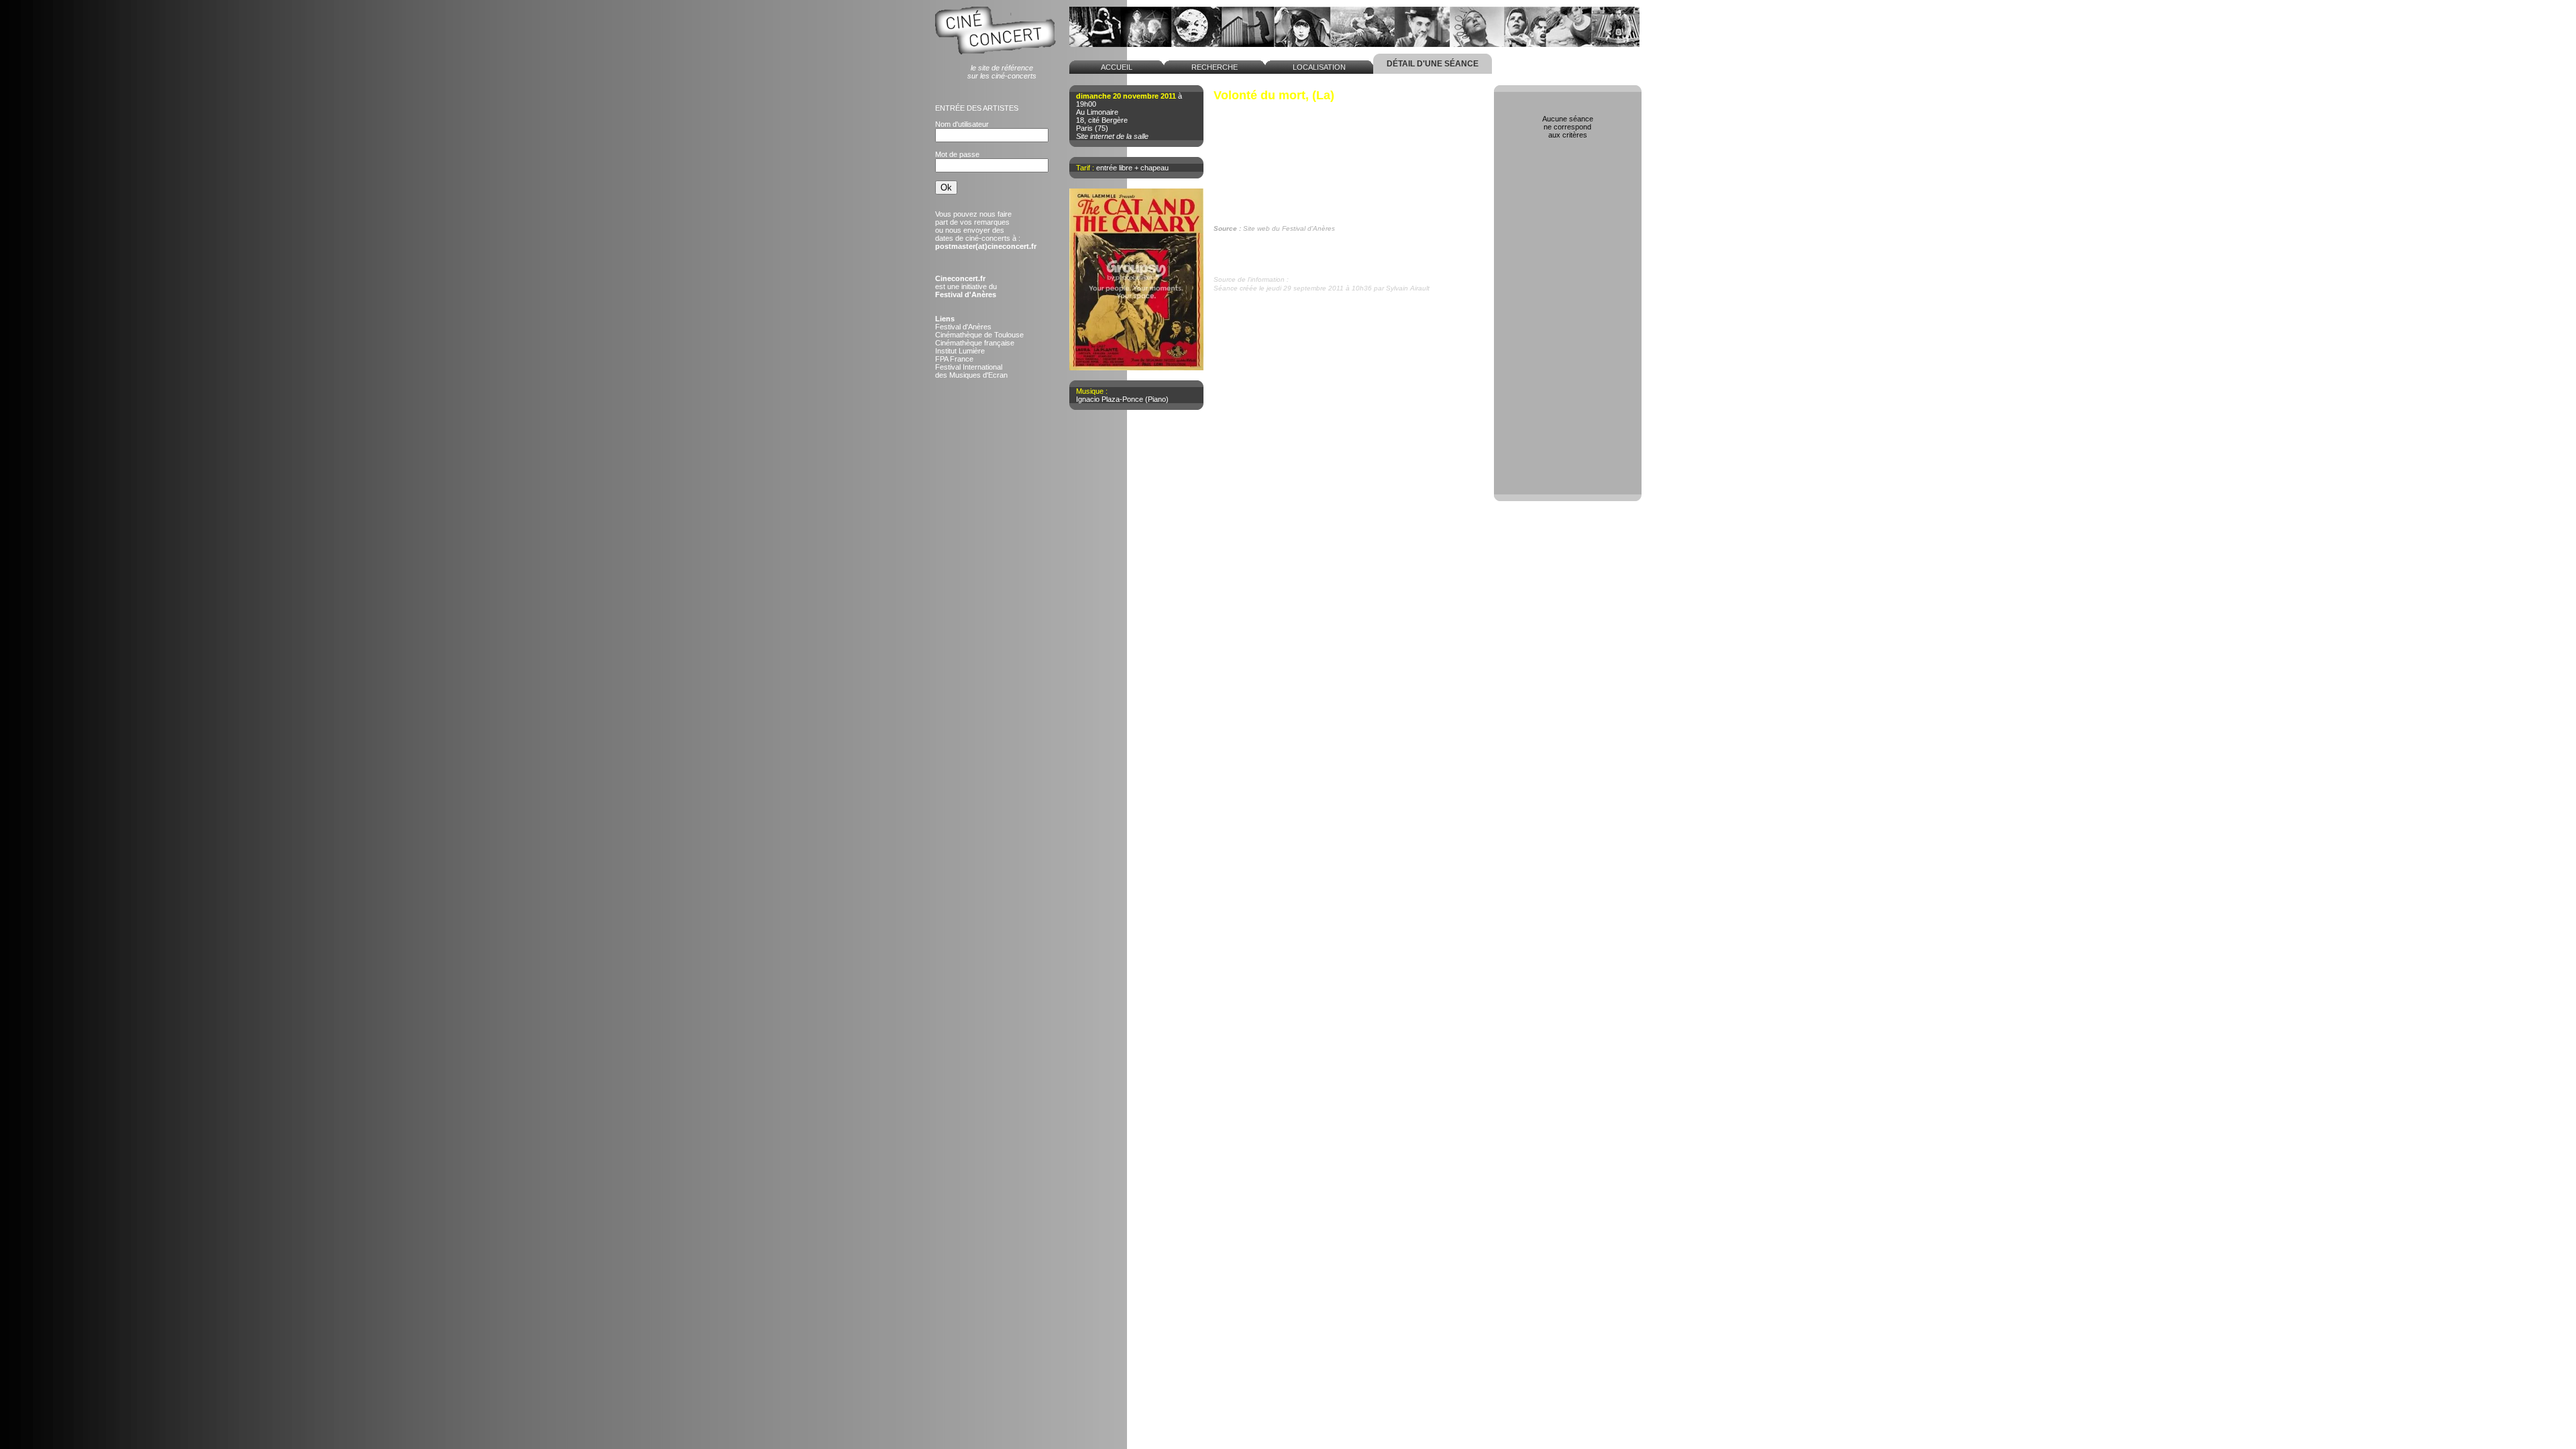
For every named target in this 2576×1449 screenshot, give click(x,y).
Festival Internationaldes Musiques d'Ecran (971, 371)
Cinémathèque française (975, 343)
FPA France (954, 359)
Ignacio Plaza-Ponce (1110, 399)
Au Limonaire (1097, 112)
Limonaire (1306, 279)
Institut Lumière (960, 351)
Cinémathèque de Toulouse (979, 335)
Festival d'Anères (963, 327)
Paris (1084, 128)
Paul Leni (1242, 117)
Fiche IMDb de (1277, 246)
